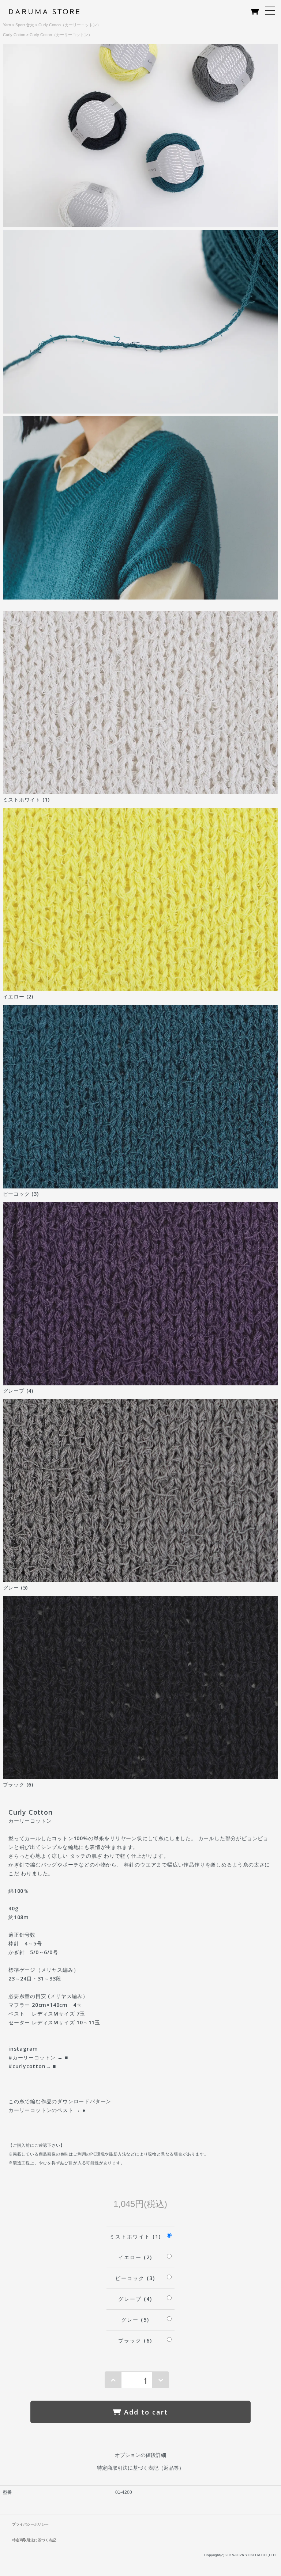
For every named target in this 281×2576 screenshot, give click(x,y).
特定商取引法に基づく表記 (34, 2540)
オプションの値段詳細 (140, 2455)
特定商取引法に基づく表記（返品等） (140, 2468)
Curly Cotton (14, 35)
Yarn (7, 25)
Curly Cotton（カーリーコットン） (70, 25)
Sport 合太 (25, 25)
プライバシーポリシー (30, 2524)
